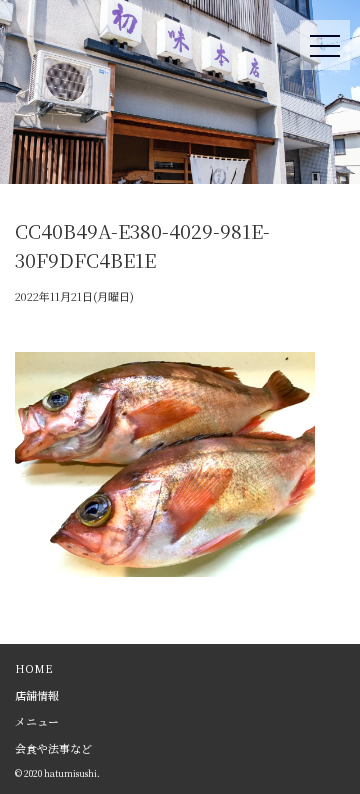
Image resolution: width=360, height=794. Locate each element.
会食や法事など (53, 748)
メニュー (37, 721)
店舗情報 (37, 695)
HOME (34, 668)
